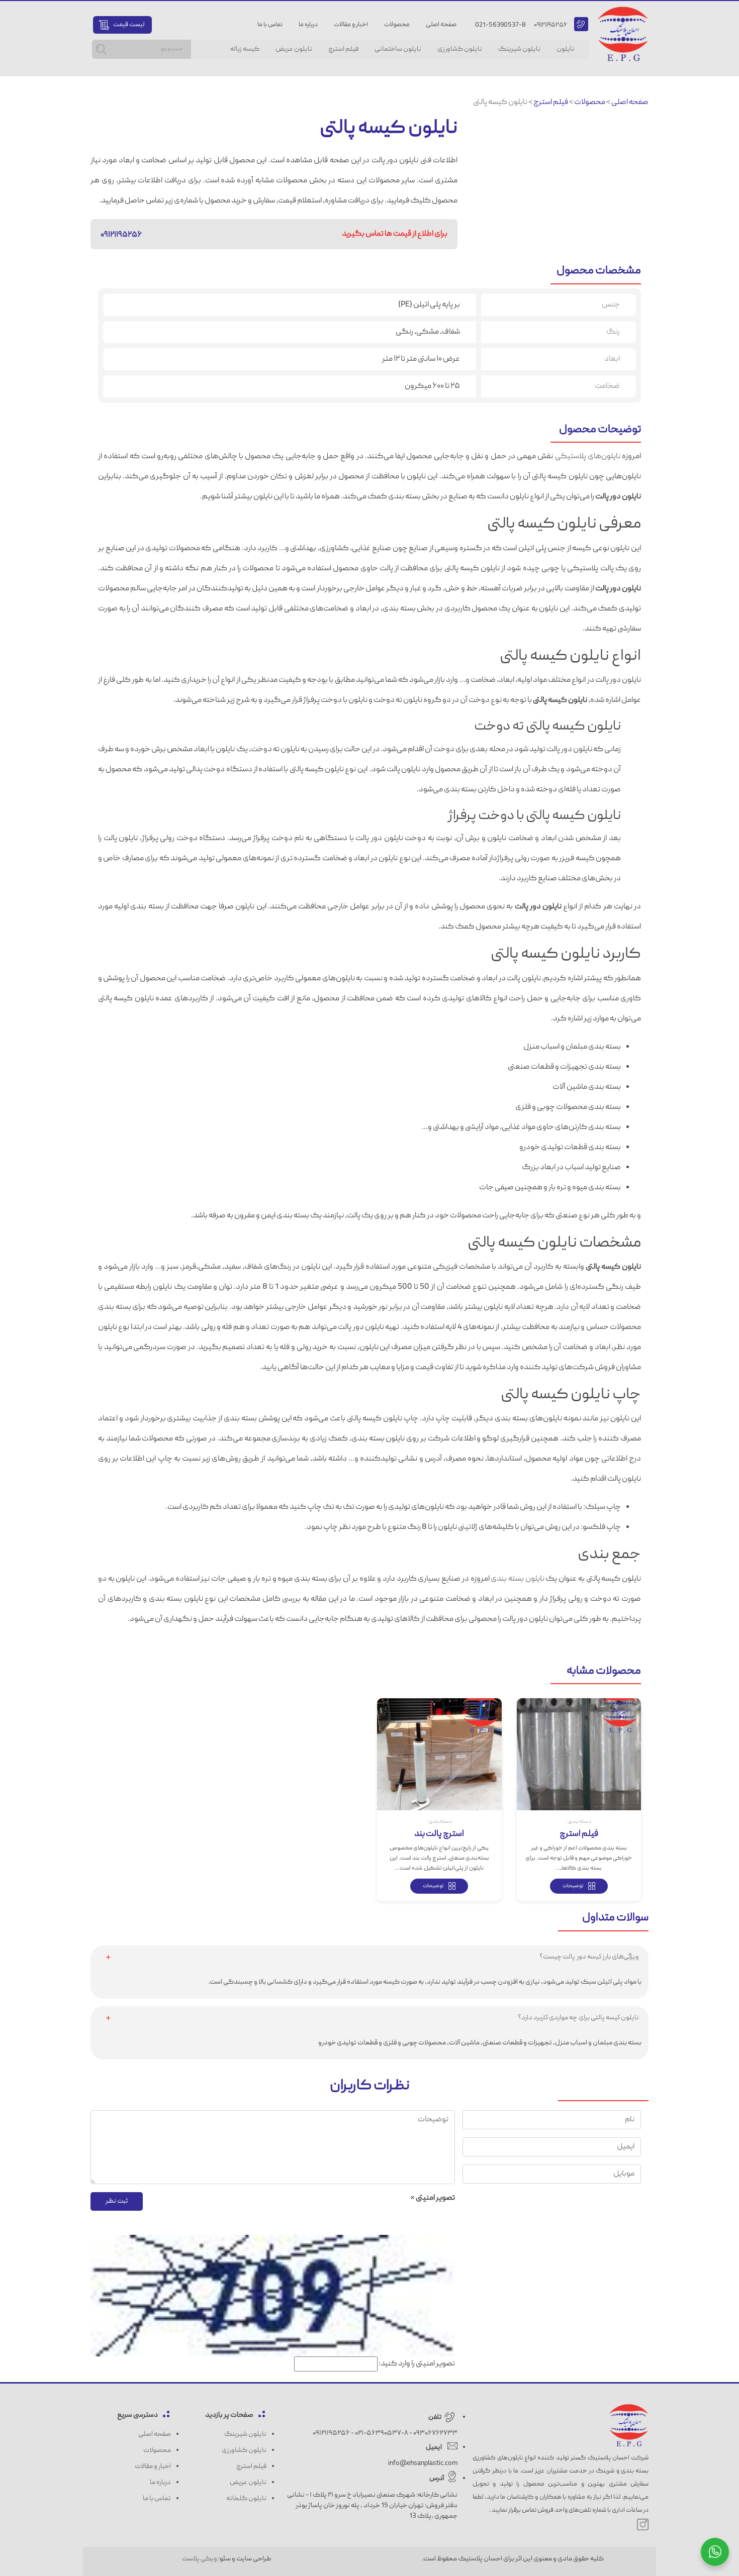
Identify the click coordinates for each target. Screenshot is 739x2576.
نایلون (566, 49)
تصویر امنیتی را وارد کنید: (417, 2364)
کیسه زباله (245, 49)
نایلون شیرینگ (519, 49)
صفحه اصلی (441, 25)
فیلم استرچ (343, 49)
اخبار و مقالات (351, 25)
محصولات (397, 25)
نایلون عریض (294, 49)
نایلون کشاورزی (460, 49)
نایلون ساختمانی (398, 49)
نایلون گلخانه (246, 2499)
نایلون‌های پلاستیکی (588, 457)
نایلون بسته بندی (517, 1579)
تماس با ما (270, 25)
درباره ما (308, 25)
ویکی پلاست (200, 2559)
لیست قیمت (129, 25)
